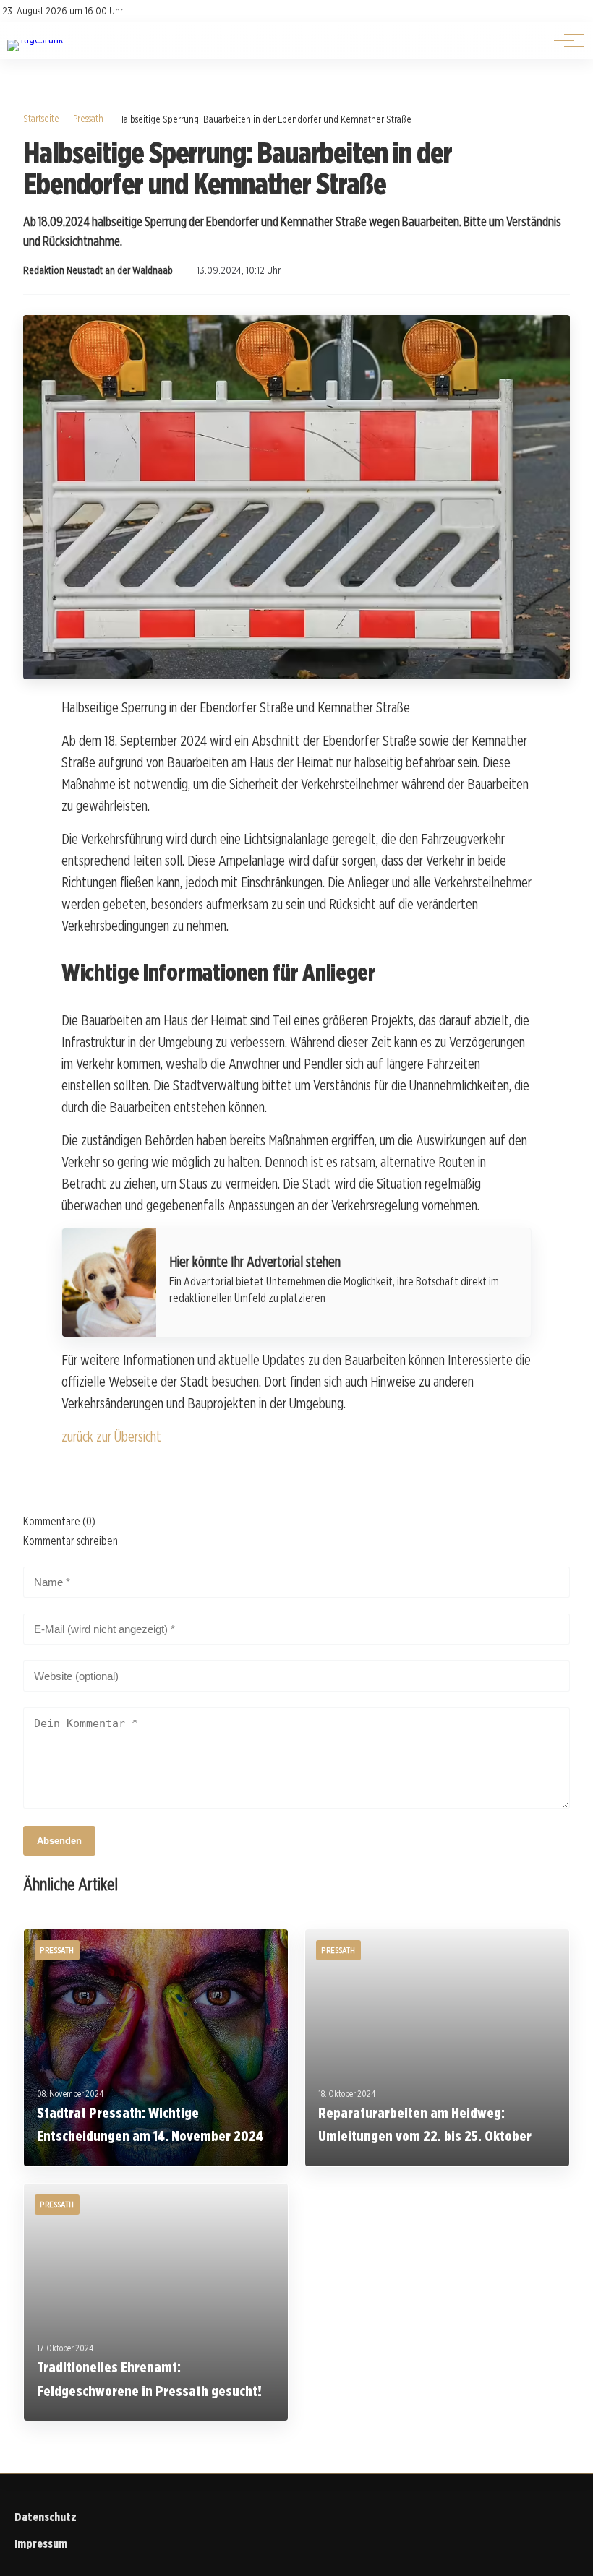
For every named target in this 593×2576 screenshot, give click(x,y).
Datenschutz (46, 2517)
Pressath (88, 118)
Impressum (41, 2544)
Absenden (59, 1841)
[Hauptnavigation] (564, 40)
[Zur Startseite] (35, 39)
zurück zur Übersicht (111, 1436)
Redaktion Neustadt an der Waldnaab (98, 270)
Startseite (41, 118)
